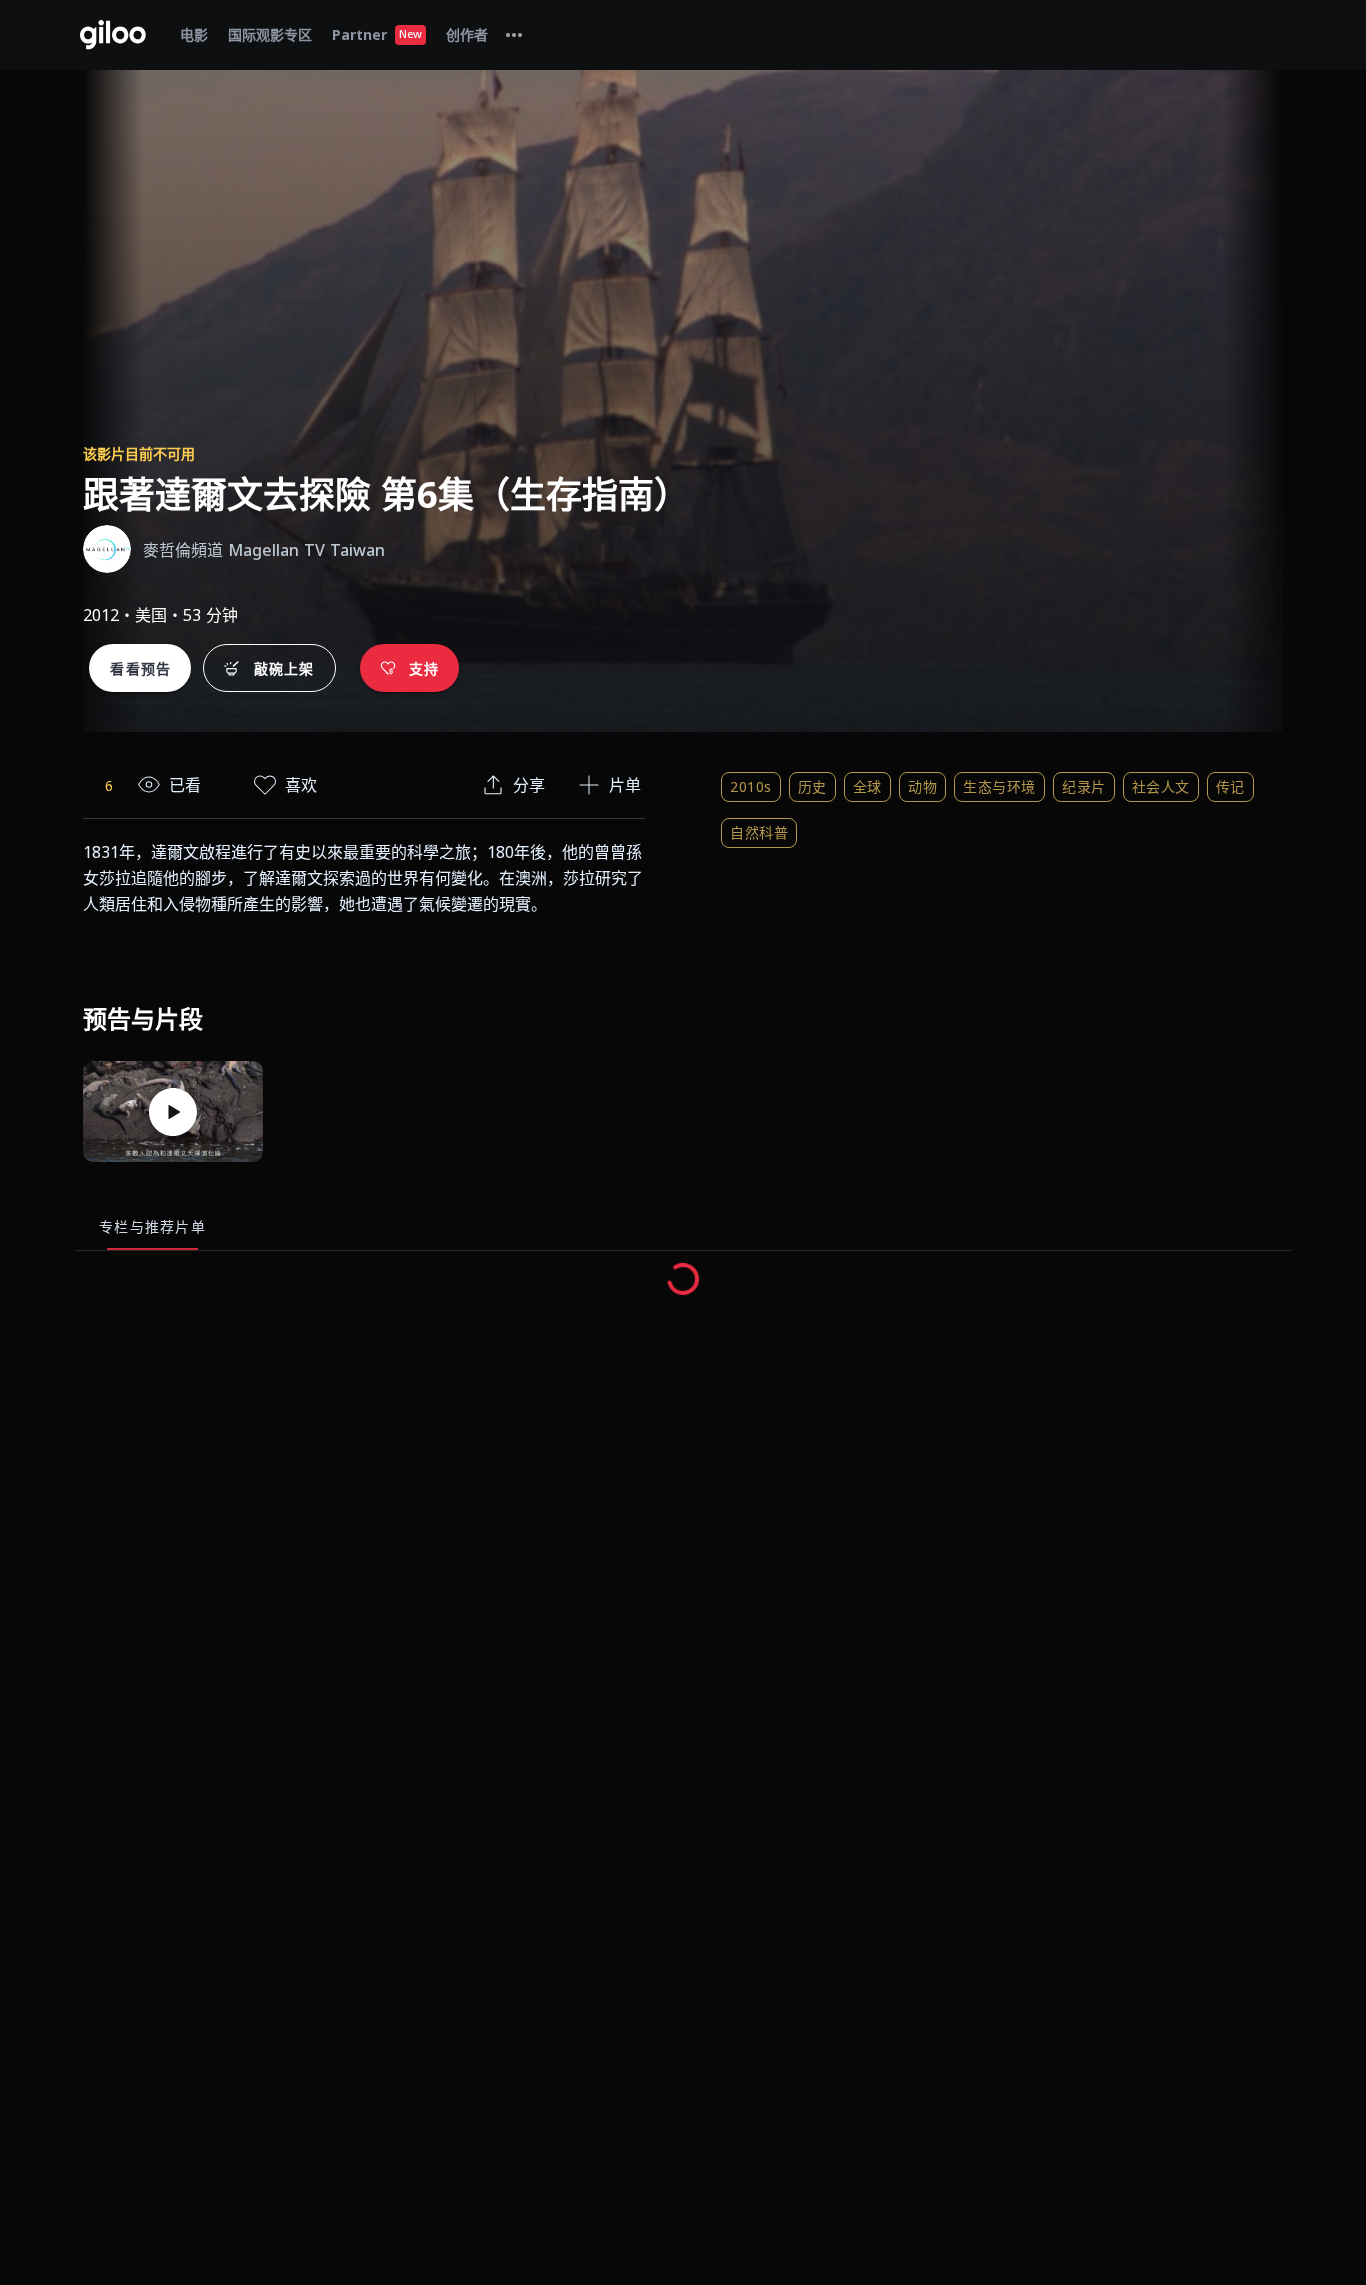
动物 (922, 786)
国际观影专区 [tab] (270, 34)
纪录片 (1084, 786)
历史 (812, 786)
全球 (867, 786)
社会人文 (1161, 786)
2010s (751, 786)
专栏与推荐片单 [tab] (152, 1226)
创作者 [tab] (467, 34)
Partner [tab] (377, 34)
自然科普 (759, 832)
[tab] (514, 35)
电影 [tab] (194, 34)
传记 (1230, 786)
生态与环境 (999, 786)
